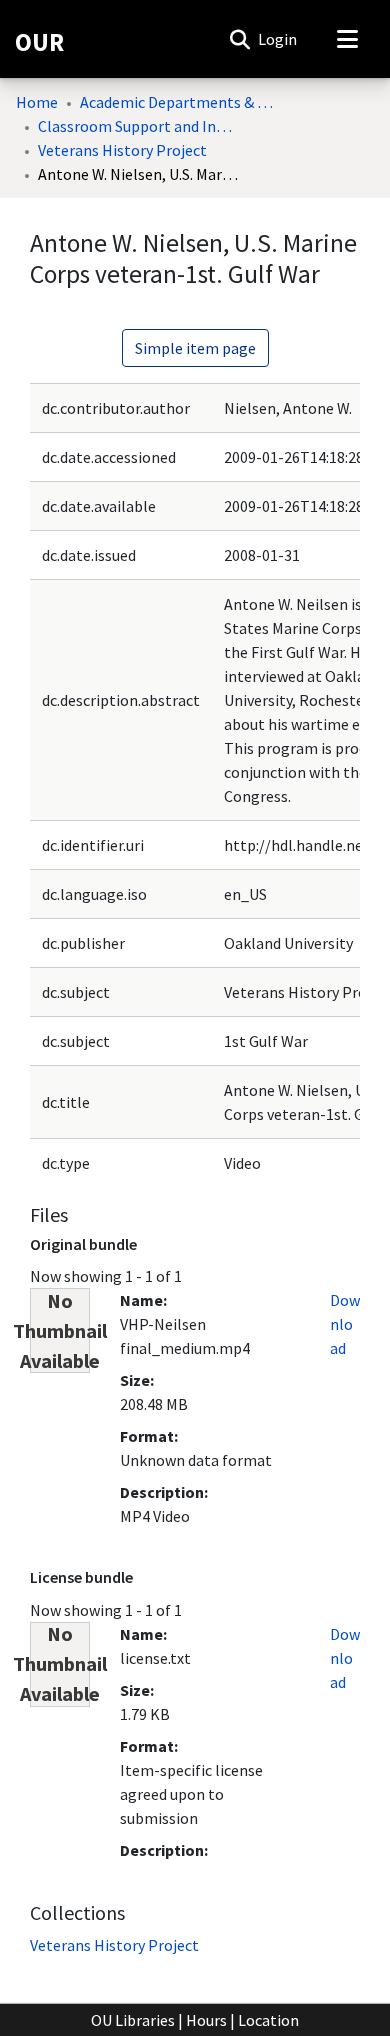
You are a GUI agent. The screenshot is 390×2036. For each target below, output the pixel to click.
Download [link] (345, 1324)
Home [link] (37, 102)
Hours (206, 2020)
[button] (239, 39)
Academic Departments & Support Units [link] (180, 102)
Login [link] (278, 39)
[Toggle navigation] (347, 39)
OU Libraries (133, 2020)
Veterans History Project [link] (122, 150)
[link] (114, 1945)
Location (268, 2020)
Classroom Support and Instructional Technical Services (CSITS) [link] (138, 126)
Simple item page (195, 348)
